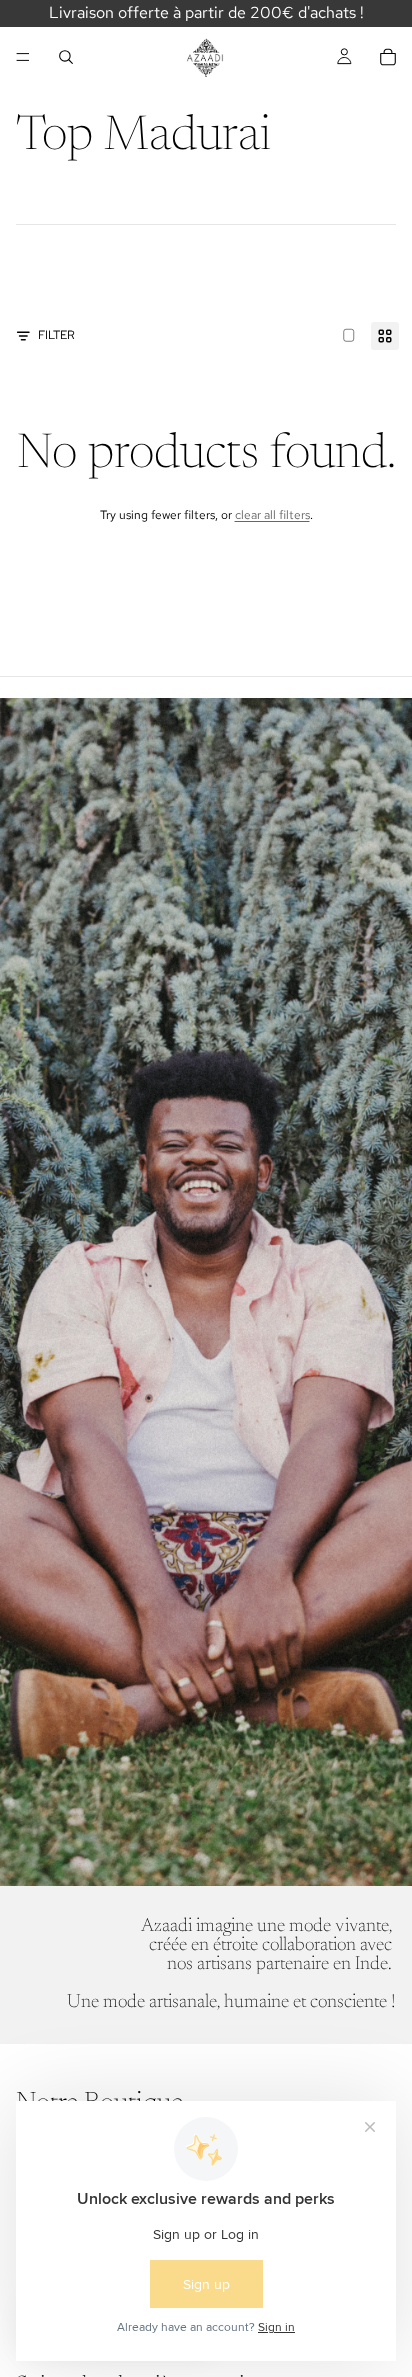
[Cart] (388, 57)
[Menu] (23, 57)
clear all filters (272, 515)
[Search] (66, 57)
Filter (56, 335)
